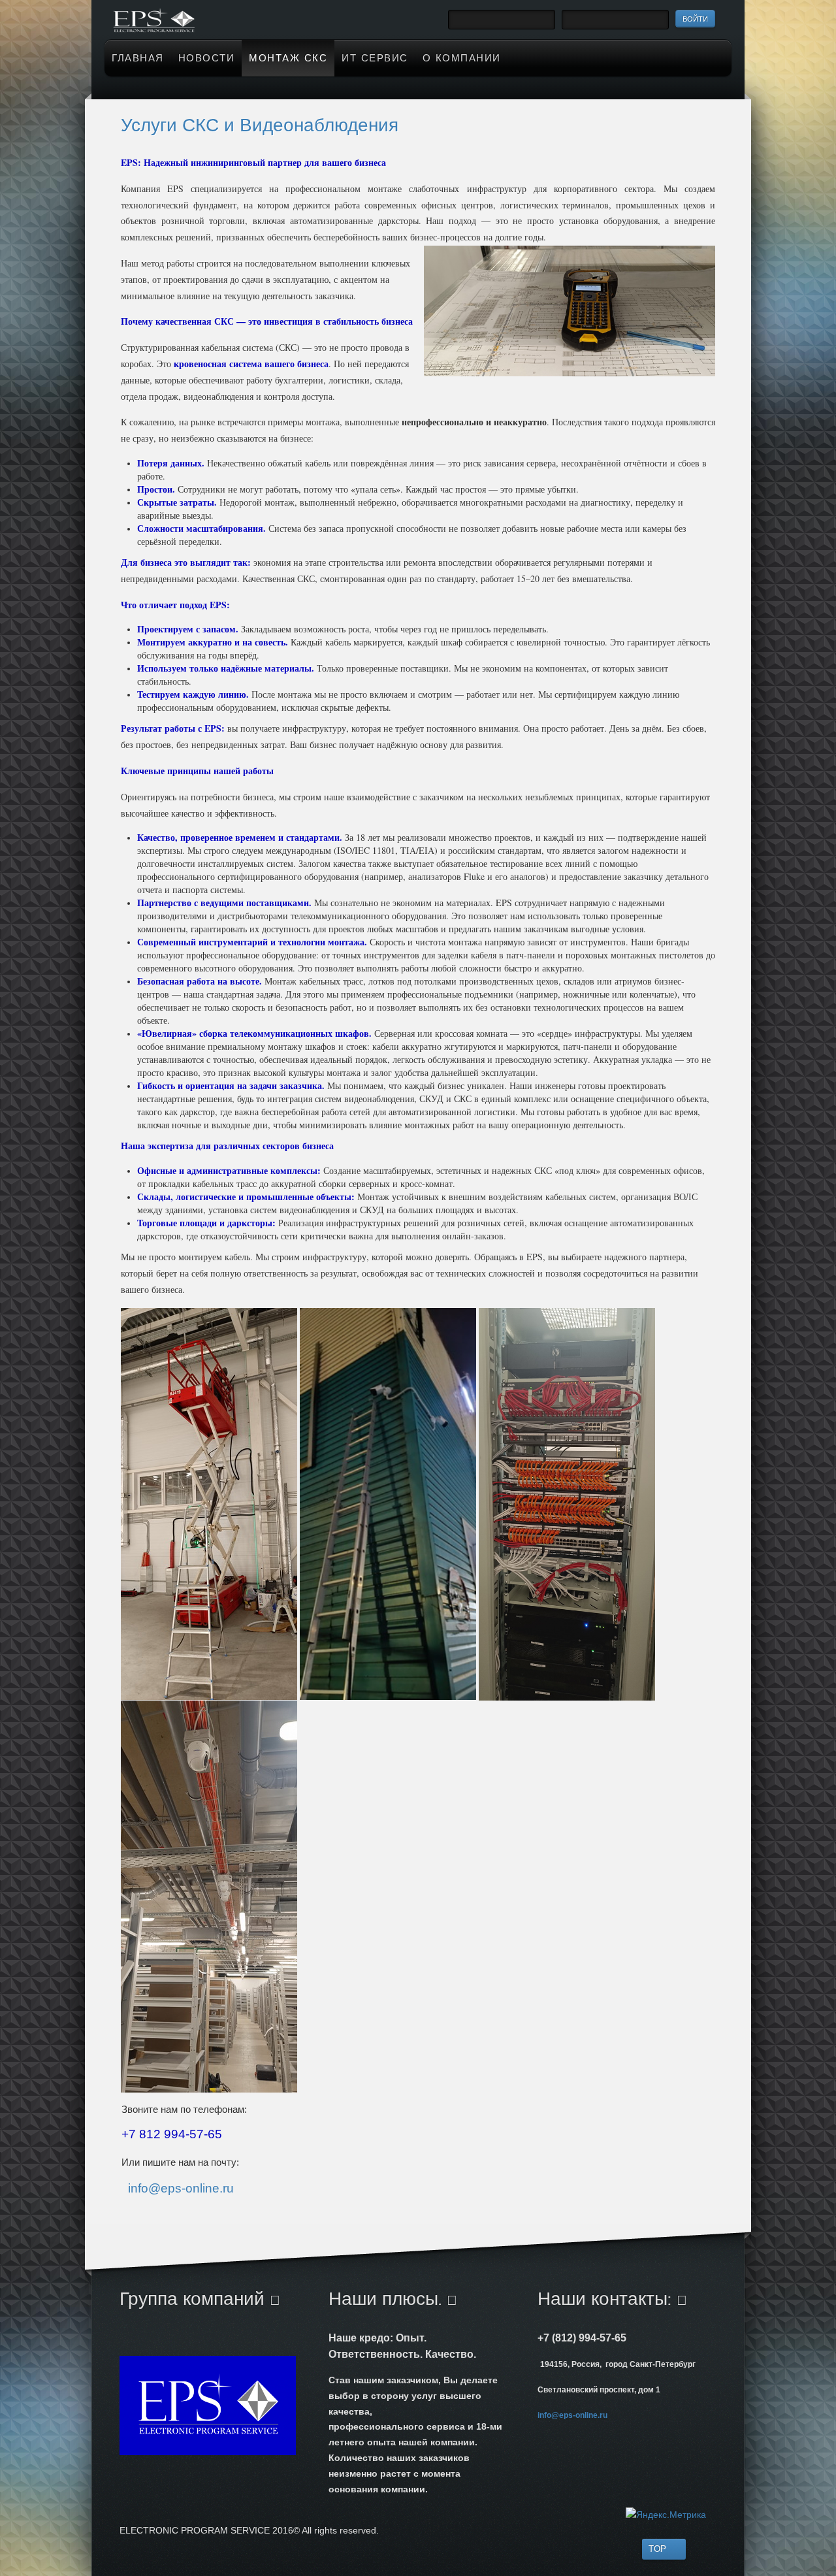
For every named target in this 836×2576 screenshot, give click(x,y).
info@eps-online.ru (181, 2188)
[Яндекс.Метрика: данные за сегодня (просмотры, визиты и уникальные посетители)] (666, 2515)
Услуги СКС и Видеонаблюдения (260, 125)
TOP (657, 2549)
